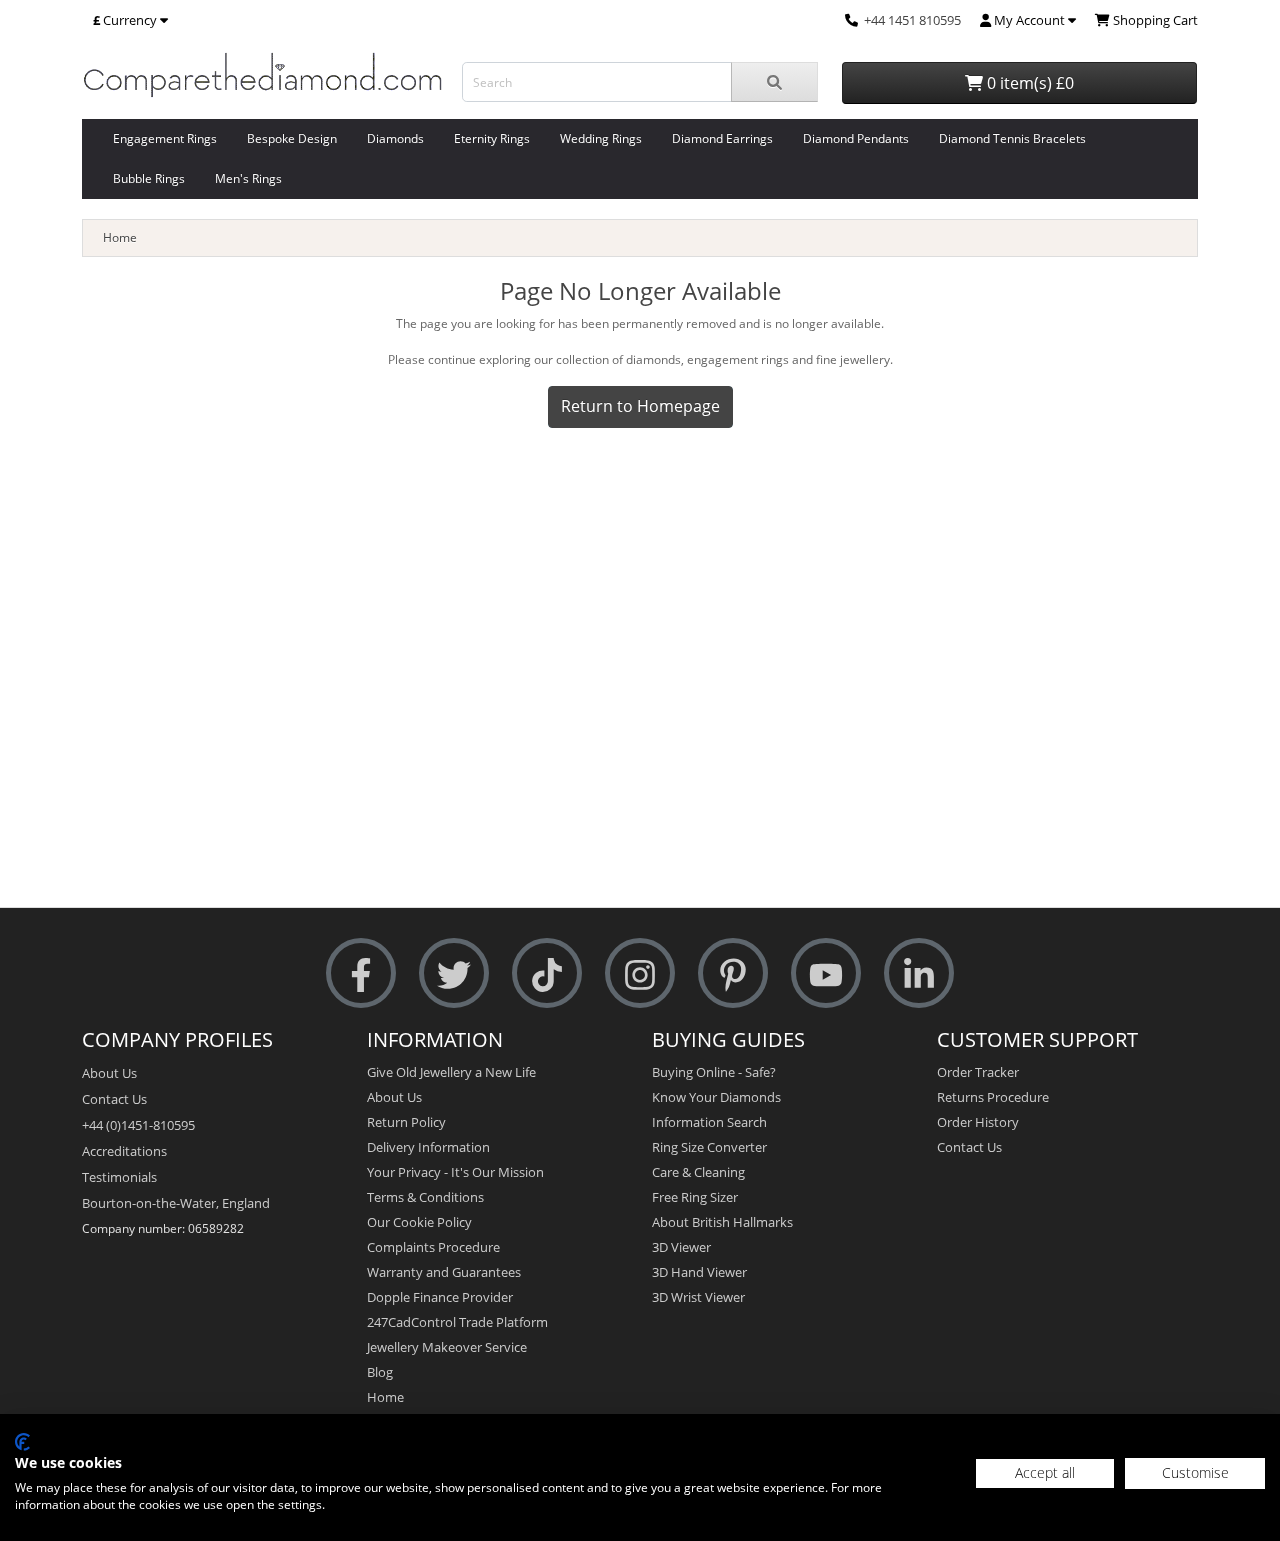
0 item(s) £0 (1028, 83)
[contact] (851, 20)
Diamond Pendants (856, 138)
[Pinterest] (733, 973)
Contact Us (114, 1099)
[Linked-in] (919, 973)
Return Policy (406, 1122)
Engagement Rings (165, 138)
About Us (109, 1073)
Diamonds (395, 138)
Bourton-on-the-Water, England (176, 1203)
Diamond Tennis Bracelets (1012, 138)
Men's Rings (248, 178)
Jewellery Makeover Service (447, 1347)
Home (120, 237)
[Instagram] (640, 973)
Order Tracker (978, 1072)
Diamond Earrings (722, 138)
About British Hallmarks (722, 1222)
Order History (978, 1122)
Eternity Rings (492, 138)
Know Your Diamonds (716, 1097)
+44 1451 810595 (912, 20)
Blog (380, 1372)
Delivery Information (428, 1147)
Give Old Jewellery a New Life (451, 1072)
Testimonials (119, 1177)
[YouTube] (826, 973)
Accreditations (124, 1151)
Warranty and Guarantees (444, 1272)
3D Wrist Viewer (698, 1297)
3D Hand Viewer (699, 1272)
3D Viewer (681, 1247)
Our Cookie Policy (419, 1222)
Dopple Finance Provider (440, 1297)
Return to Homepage (640, 406)
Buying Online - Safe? (714, 1072)
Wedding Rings (601, 138)
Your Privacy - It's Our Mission (455, 1172)
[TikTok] (547, 973)
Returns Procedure (993, 1097)
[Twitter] (454, 973)
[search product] (774, 82)
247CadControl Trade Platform (457, 1322)
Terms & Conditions (425, 1197)
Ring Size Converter (709, 1147)
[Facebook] (361, 973)
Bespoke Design (292, 138)
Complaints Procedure (433, 1247)
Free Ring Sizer (695, 1197)
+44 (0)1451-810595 (138, 1125)
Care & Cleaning (698, 1172)
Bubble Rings (149, 178)
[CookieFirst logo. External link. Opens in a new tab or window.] (22, 1442)
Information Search (709, 1122)
